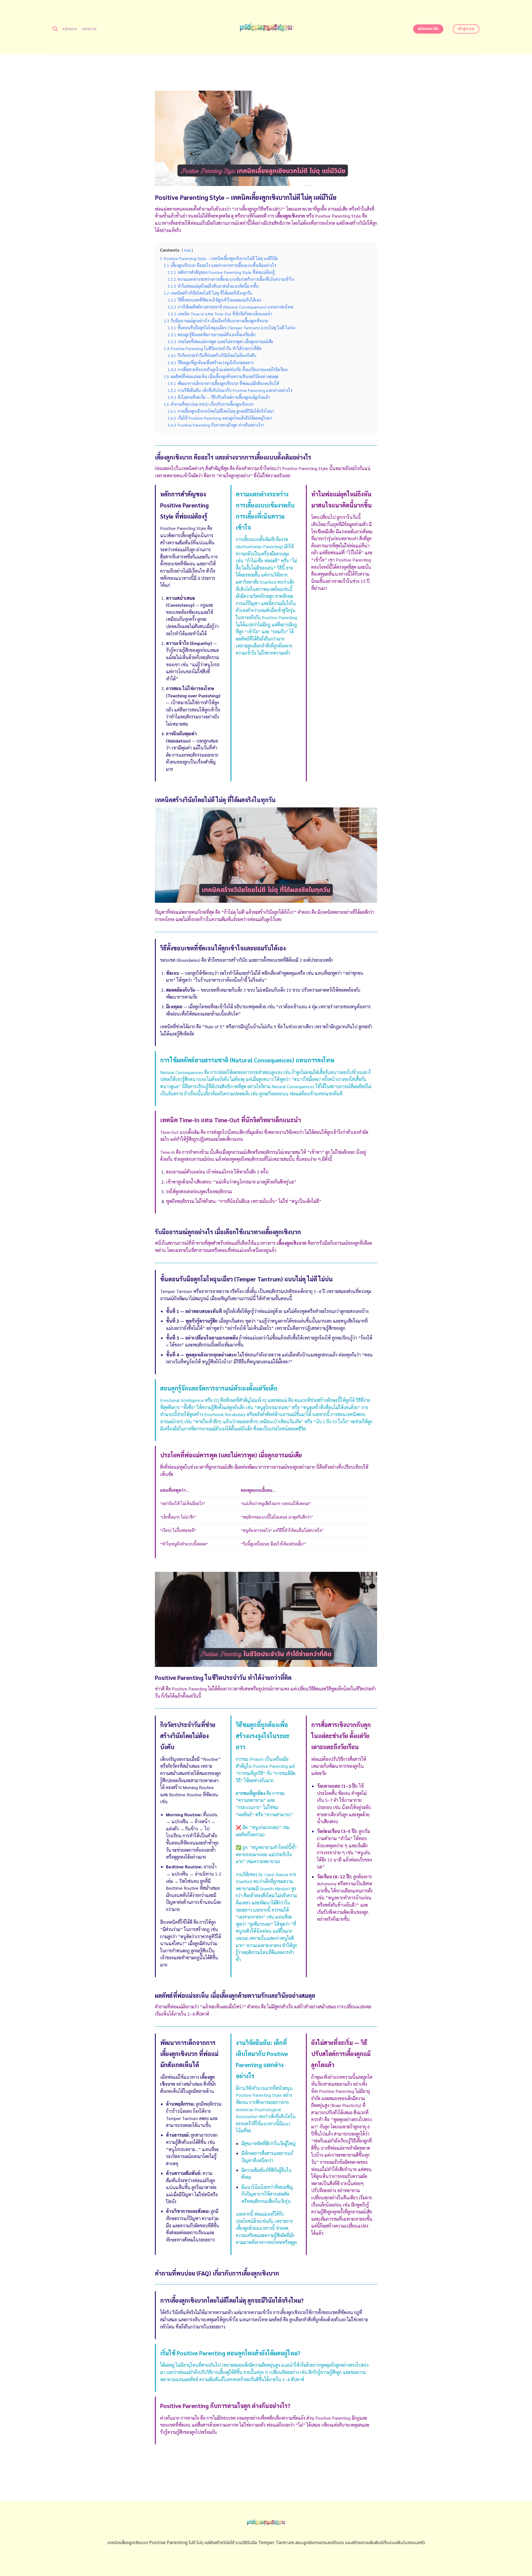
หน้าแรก (70, 29)
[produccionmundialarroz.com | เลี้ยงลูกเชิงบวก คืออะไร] (266, 27)
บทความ (89, 29)
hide (187, 250)
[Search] (55, 29)
